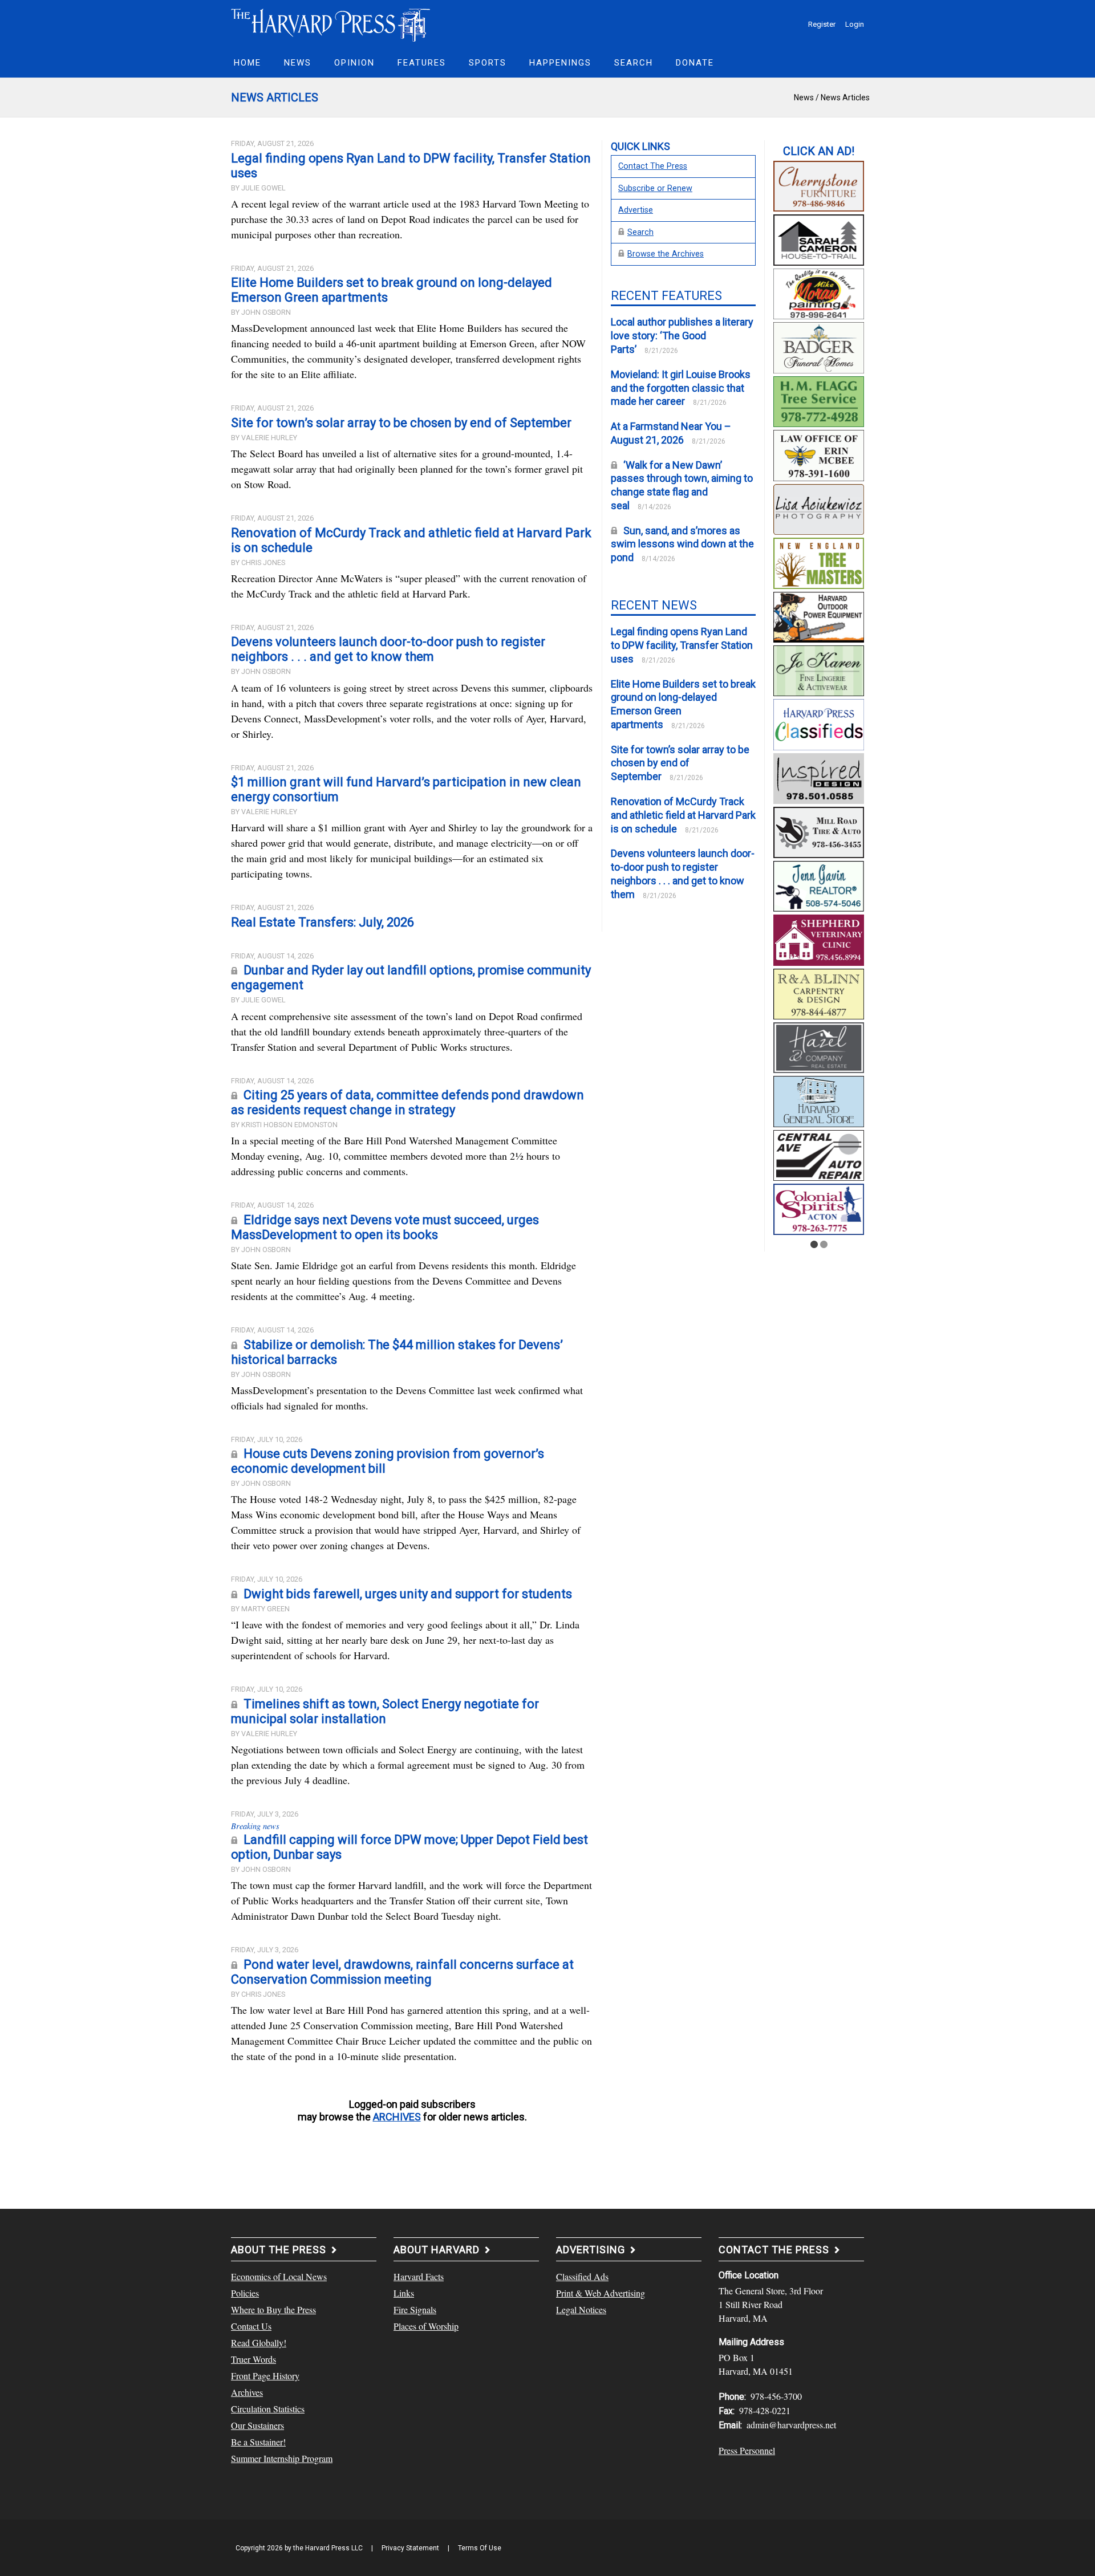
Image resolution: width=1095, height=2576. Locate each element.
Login (855, 24)
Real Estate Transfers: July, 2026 (323, 922)
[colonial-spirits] (819, 1208)
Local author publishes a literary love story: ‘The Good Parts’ (682, 336)
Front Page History (265, 2376)
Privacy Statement (410, 2548)
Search (640, 232)
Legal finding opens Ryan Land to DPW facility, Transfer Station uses (682, 645)
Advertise (636, 210)
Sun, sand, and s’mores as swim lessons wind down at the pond (682, 544)
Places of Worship (426, 2326)
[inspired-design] (819, 777)
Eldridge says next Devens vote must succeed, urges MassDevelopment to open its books (385, 1227)
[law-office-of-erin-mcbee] (819, 454)
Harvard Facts (419, 2276)
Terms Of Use (480, 2548)
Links (404, 2293)
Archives (247, 2392)
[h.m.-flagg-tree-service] (819, 400)
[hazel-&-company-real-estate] (819, 1046)
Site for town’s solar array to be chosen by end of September (401, 423)
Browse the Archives (666, 254)
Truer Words (254, 2359)
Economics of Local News (279, 2276)
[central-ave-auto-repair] (819, 1154)
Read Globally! (259, 2343)
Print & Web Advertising (601, 2293)
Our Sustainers (257, 2425)
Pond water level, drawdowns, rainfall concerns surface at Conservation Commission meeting (402, 1972)
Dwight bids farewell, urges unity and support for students (408, 1594)
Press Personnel (747, 2450)
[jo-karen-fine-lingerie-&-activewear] (819, 669)
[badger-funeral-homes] (819, 346)
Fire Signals (415, 2309)
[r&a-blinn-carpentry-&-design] (819, 992)
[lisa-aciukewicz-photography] (819, 507)
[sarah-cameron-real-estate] (819, 238)
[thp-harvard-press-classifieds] (819, 723)
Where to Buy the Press (273, 2309)
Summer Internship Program (282, 2458)
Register (822, 24)
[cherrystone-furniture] (819, 185)
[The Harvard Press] (331, 23)
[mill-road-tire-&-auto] (819, 831)
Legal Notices (581, 2309)
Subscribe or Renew (655, 188)
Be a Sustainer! (258, 2442)
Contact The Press (653, 166)
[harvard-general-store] (819, 1100)
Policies (245, 2293)
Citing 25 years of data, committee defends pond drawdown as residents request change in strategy (407, 1102)
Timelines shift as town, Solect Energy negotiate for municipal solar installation (385, 1711)
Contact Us (251, 2326)
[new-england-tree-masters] (819, 562)
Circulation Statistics (268, 2409)
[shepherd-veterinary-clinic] (819, 938)
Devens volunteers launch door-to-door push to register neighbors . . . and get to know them (388, 649)
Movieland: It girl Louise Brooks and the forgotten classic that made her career (681, 388)
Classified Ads (582, 2276)
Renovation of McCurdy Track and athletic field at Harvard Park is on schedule (683, 815)
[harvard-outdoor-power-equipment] (819, 615)
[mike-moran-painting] (819, 292)
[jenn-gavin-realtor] (819, 884)
